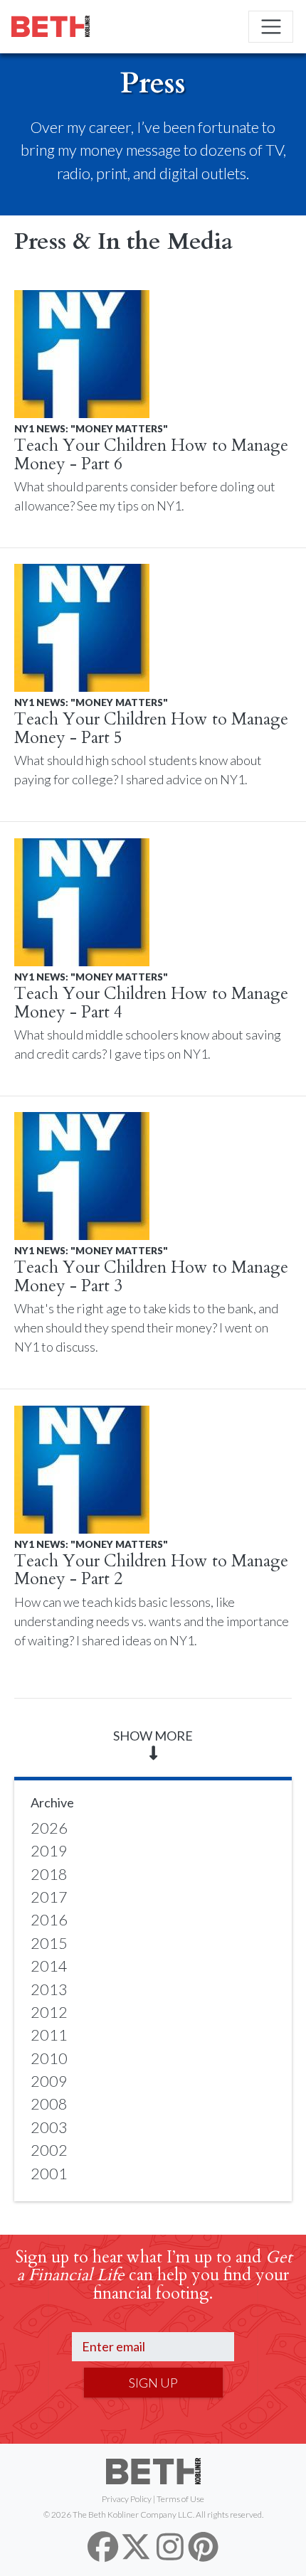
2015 (49, 1943)
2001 (49, 2174)
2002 (49, 2150)
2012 (49, 2012)
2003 (49, 2127)
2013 (49, 1989)
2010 (49, 2058)
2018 (49, 1874)
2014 (49, 1966)
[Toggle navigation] (271, 27)
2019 (49, 1851)
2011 (49, 2035)
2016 (49, 1920)
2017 (49, 1897)
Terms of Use (180, 2499)
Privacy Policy (127, 2499)
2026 (49, 1828)
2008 (49, 2104)
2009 (49, 2081)
